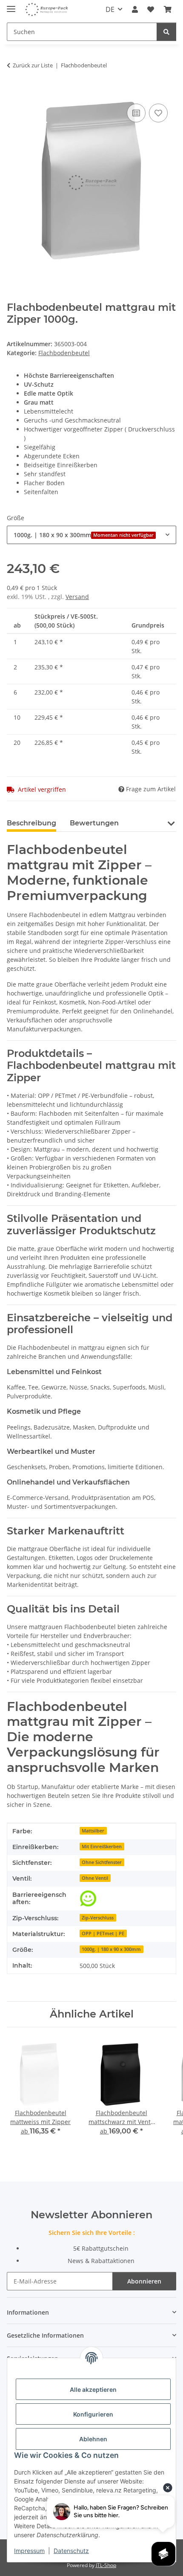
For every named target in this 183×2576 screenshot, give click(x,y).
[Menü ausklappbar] (11, 5)
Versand (77, 597)
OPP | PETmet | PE (103, 1933)
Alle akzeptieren (93, 2389)
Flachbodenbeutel (64, 353)
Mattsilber (93, 1831)
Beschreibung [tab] (31, 823)
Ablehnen (93, 2439)
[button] (135, 9)
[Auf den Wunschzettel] (158, 113)
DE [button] (110, 9)
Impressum (29, 2551)
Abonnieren (144, 2281)
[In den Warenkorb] (14, 92)
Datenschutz (71, 2551)
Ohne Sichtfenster (102, 1862)
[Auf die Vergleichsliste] (136, 113)
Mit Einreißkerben (102, 1847)
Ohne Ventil (95, 1878)
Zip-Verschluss (98, 1918)
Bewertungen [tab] (94, 823)
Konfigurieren (93, 2414)
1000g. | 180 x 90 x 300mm (111, 1949)
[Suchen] (166, 32)
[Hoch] (88, 1899)
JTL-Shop (106, 2565)
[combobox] (91, 535)
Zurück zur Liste (33, 65)
